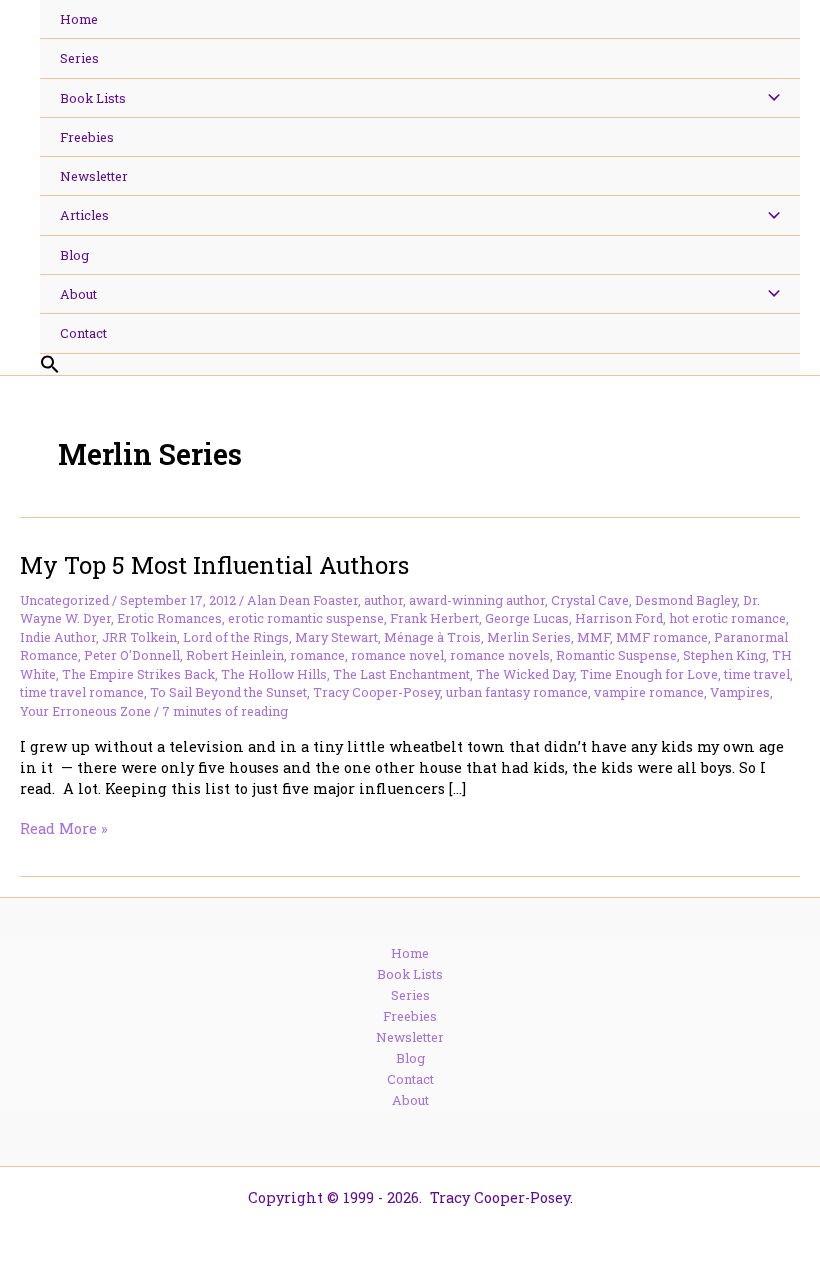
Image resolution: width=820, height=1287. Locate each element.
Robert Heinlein (235, 655)
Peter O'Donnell (132, 655)
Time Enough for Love (649, 674)
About (410, 1100)
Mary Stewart (336, 637)
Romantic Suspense (616, 655)
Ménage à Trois (432, 637)
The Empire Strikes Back (138, 674)
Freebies (410, 1016)
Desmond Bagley (686, 600)
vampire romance (649, 692)
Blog (410, 1058)
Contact (410, 1079)
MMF (593, 637)
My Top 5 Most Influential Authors (214, 564)
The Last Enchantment (401, 674)
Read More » (64, 828)
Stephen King (724, 655)
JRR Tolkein (139, 637)
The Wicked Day (525, 674)
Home (410, 953)
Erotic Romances (169, 618)
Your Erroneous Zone (85, 711)
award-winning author (477, 600)
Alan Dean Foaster (302, 600)
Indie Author (58, 637)
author (383, 600)
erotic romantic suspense (306, 618)
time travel (757, 674)
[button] (420, 365)
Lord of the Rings (236, 637)
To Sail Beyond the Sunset (228, 692)
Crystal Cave (590, 600)
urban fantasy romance (517, 692)
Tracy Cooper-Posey (376, 692)
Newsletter (410, 1037)
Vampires (740, 692)
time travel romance (82, 692)
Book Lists (410, 974)
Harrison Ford (619, 618)
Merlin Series (529, 637)
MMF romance (662, 637)
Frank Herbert (434, 618)
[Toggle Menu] (768, 98)
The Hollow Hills (274, 674)
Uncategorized (64, 600)
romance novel (397, 655)
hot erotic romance (727, 618)
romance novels (500, 655)
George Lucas (527, 618)
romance (317, 655)
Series (410, 995)
